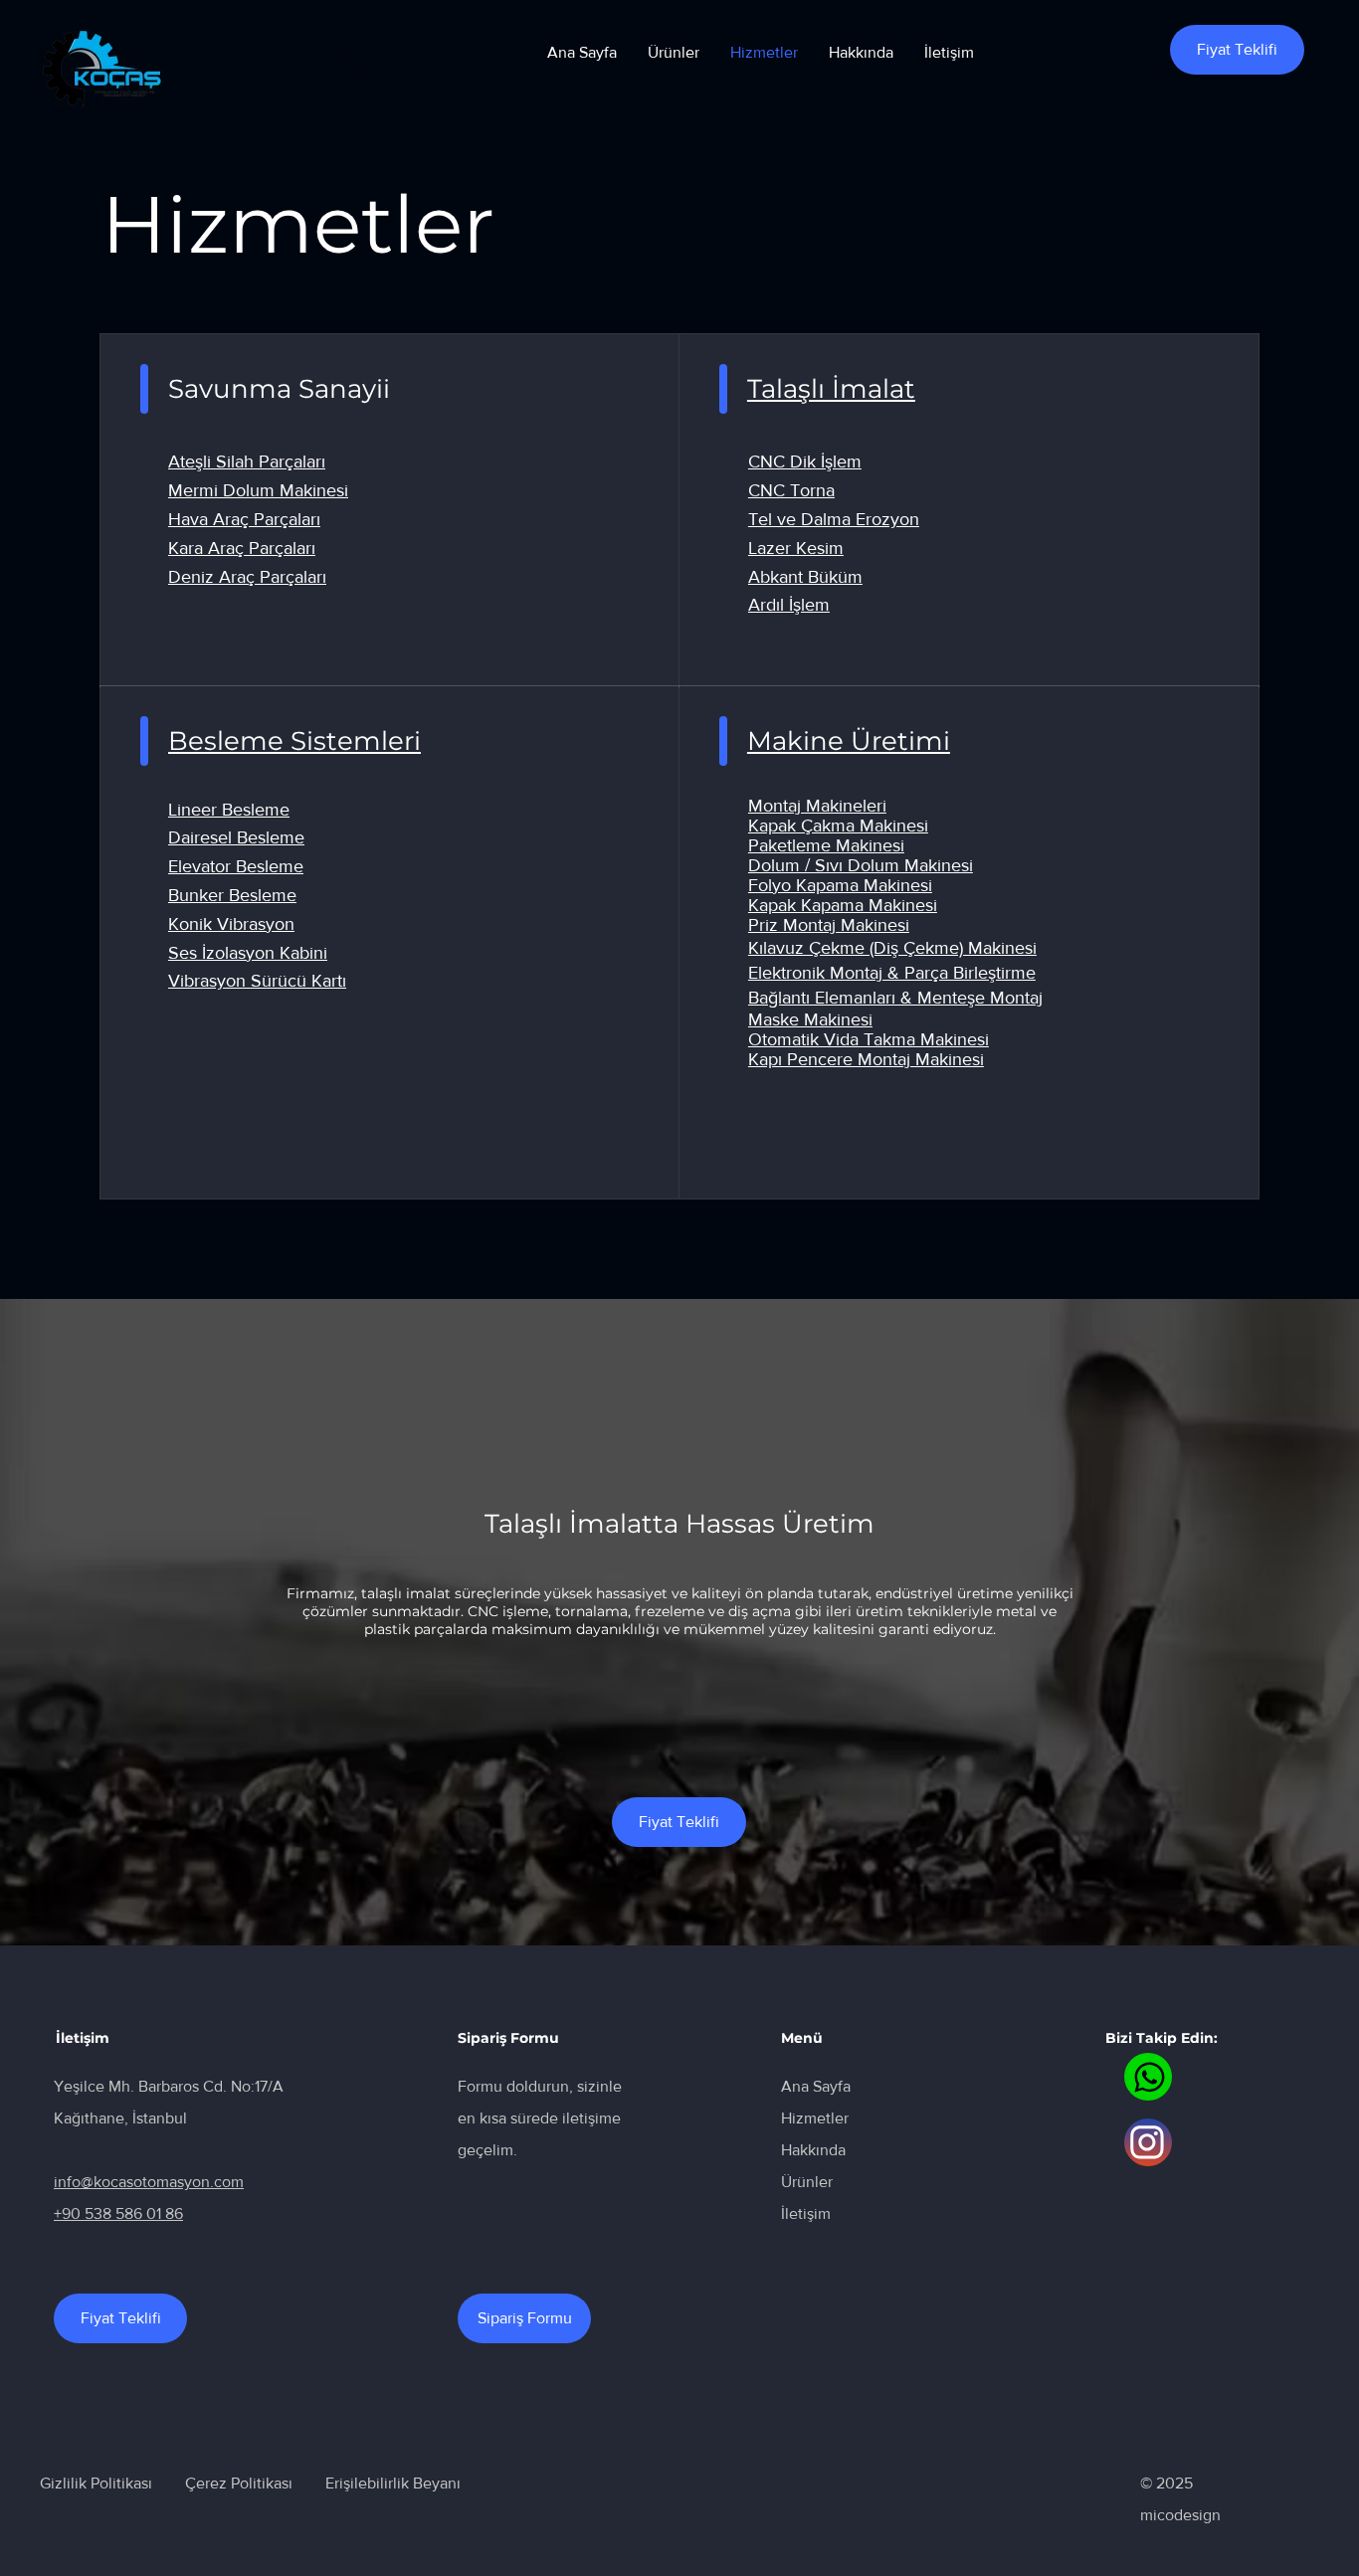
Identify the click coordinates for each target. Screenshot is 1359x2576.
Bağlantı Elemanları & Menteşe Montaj (895, 998)
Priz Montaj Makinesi (829, 925)
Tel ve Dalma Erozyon (834, 519)
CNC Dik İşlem (805, 461)
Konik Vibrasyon (231, 924)
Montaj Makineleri (817, 806)
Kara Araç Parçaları (242, 548)
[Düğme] (1148, 2077)
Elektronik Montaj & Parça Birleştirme (892, 973)
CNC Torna (791, 490)
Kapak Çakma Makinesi (838, 826)
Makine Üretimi (849, 741)
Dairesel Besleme (236, 837)
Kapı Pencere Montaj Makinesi (866, 1059)
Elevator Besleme (236, 866)
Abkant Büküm (805, 577)
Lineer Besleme (229, 810)
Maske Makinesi (810, 1019)
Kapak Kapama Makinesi (843, 905)
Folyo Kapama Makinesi (840, 885)
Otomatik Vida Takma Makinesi (869, 1039)
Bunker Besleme (232, 895)
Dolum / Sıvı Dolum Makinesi (861, 865)
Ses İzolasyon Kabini (248, 953)
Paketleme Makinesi (826, 845)
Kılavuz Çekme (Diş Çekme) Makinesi (892, 948)
